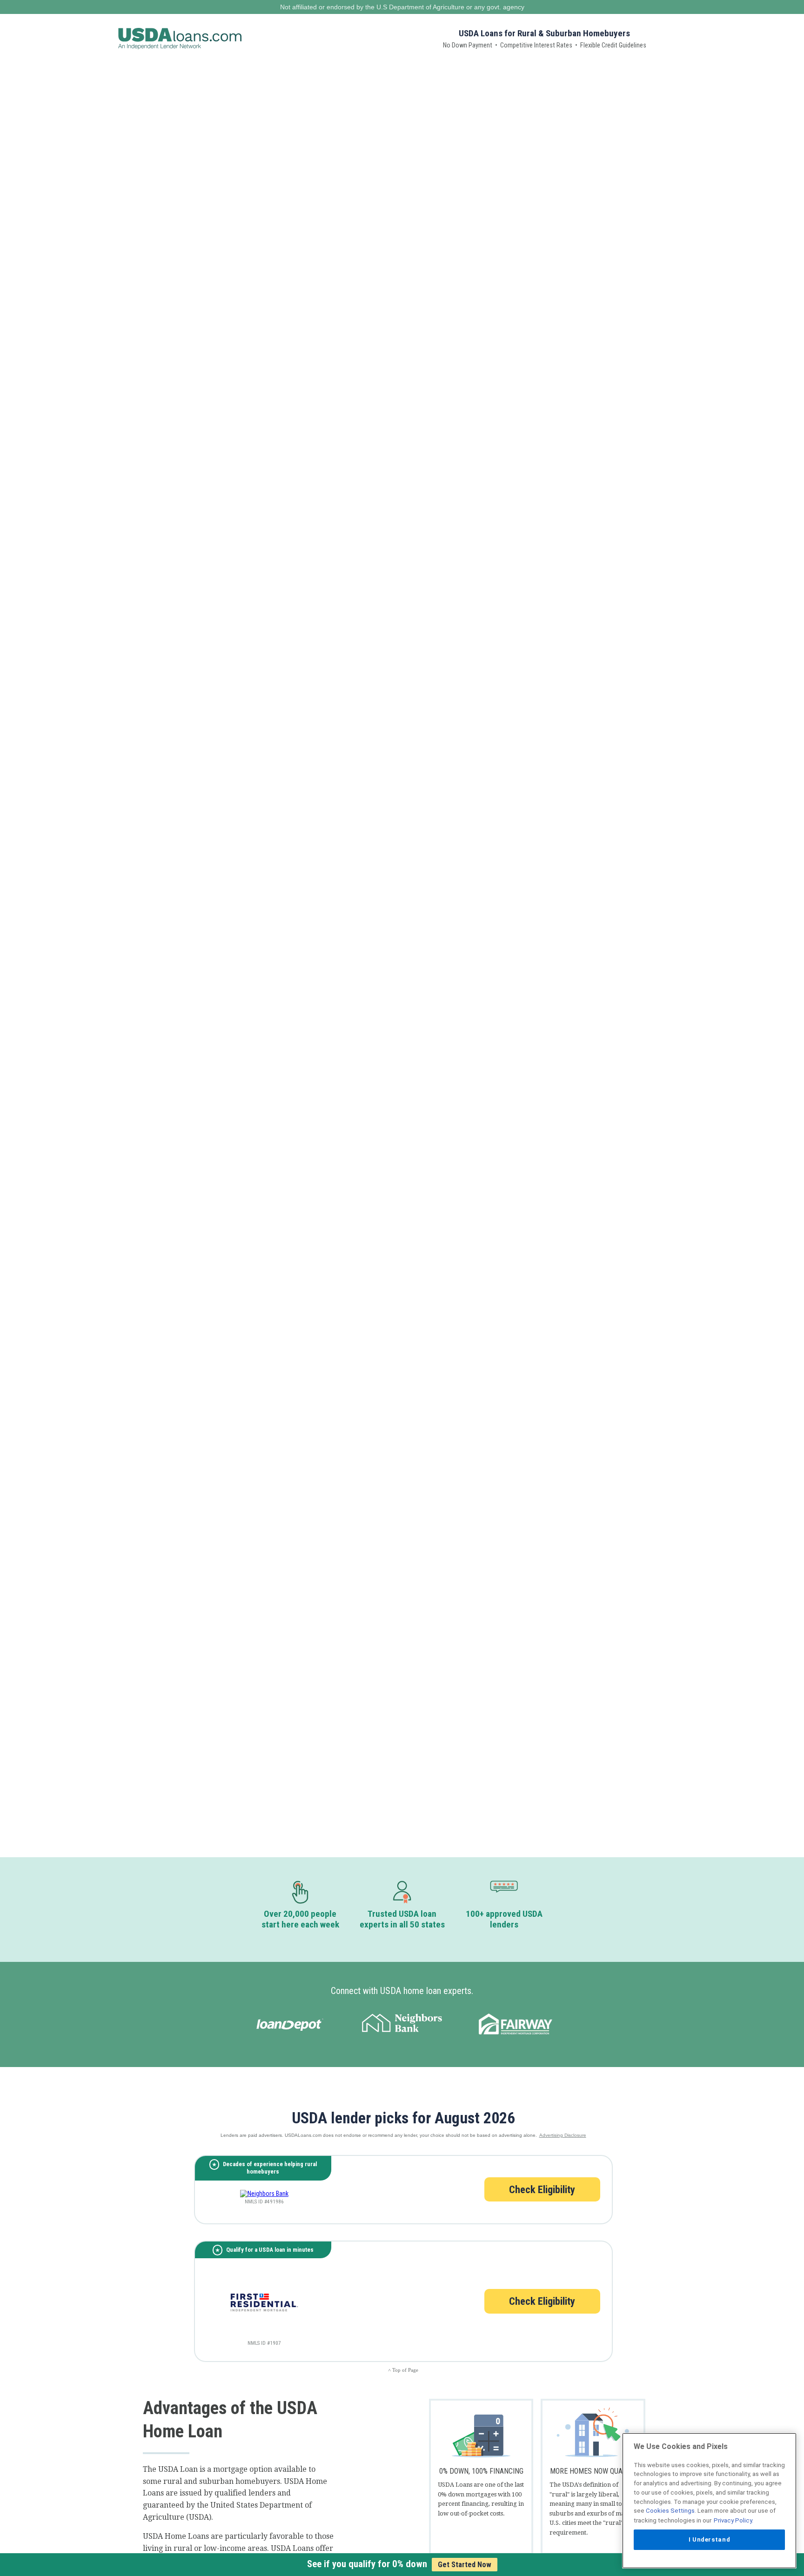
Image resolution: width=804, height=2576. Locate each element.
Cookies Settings (670, 2511)
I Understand (710, 2539)
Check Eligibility (542, 2189)
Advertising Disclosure (563, 2135)
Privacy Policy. (734, 2520)
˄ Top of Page (403, 2370)
